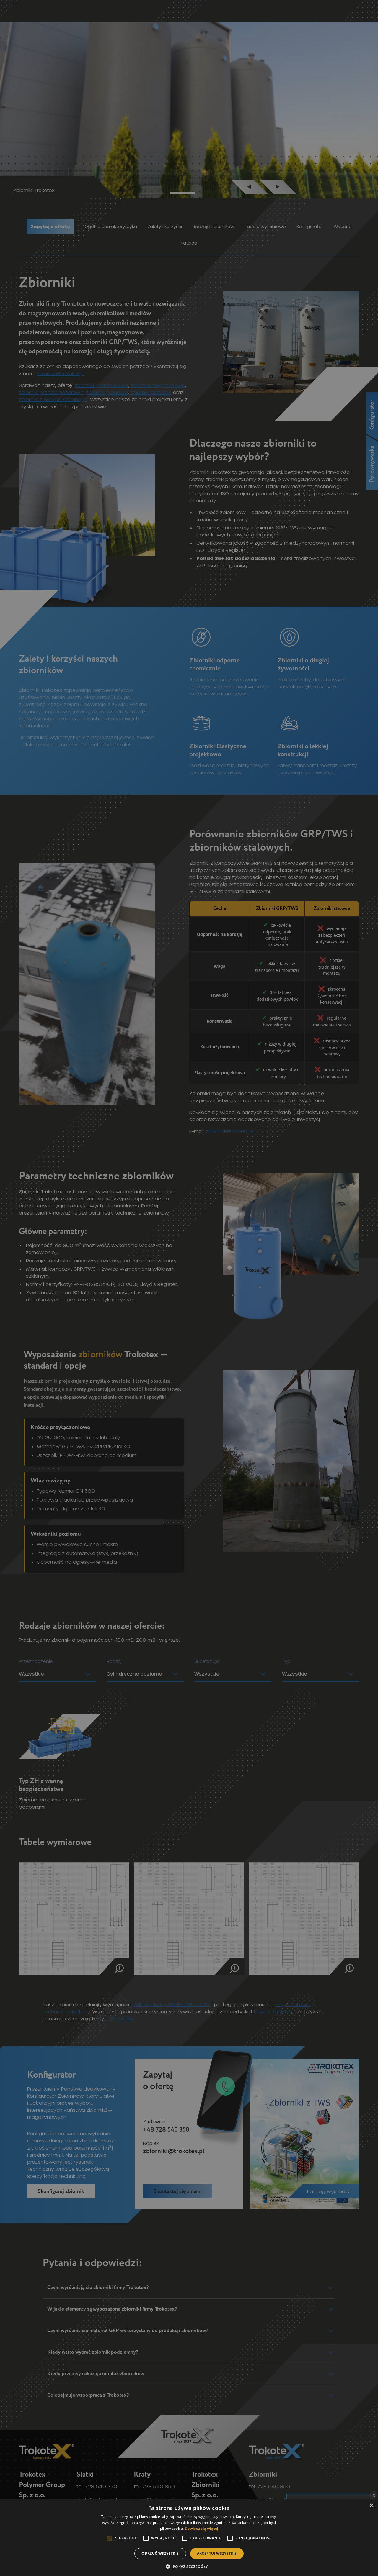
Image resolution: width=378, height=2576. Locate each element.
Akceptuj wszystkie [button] (217, 2553)
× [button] (371, 2506)
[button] (189, 2566)
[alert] (189, 1288)
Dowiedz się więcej (201, 2528)
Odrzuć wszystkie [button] (160, 2553)
